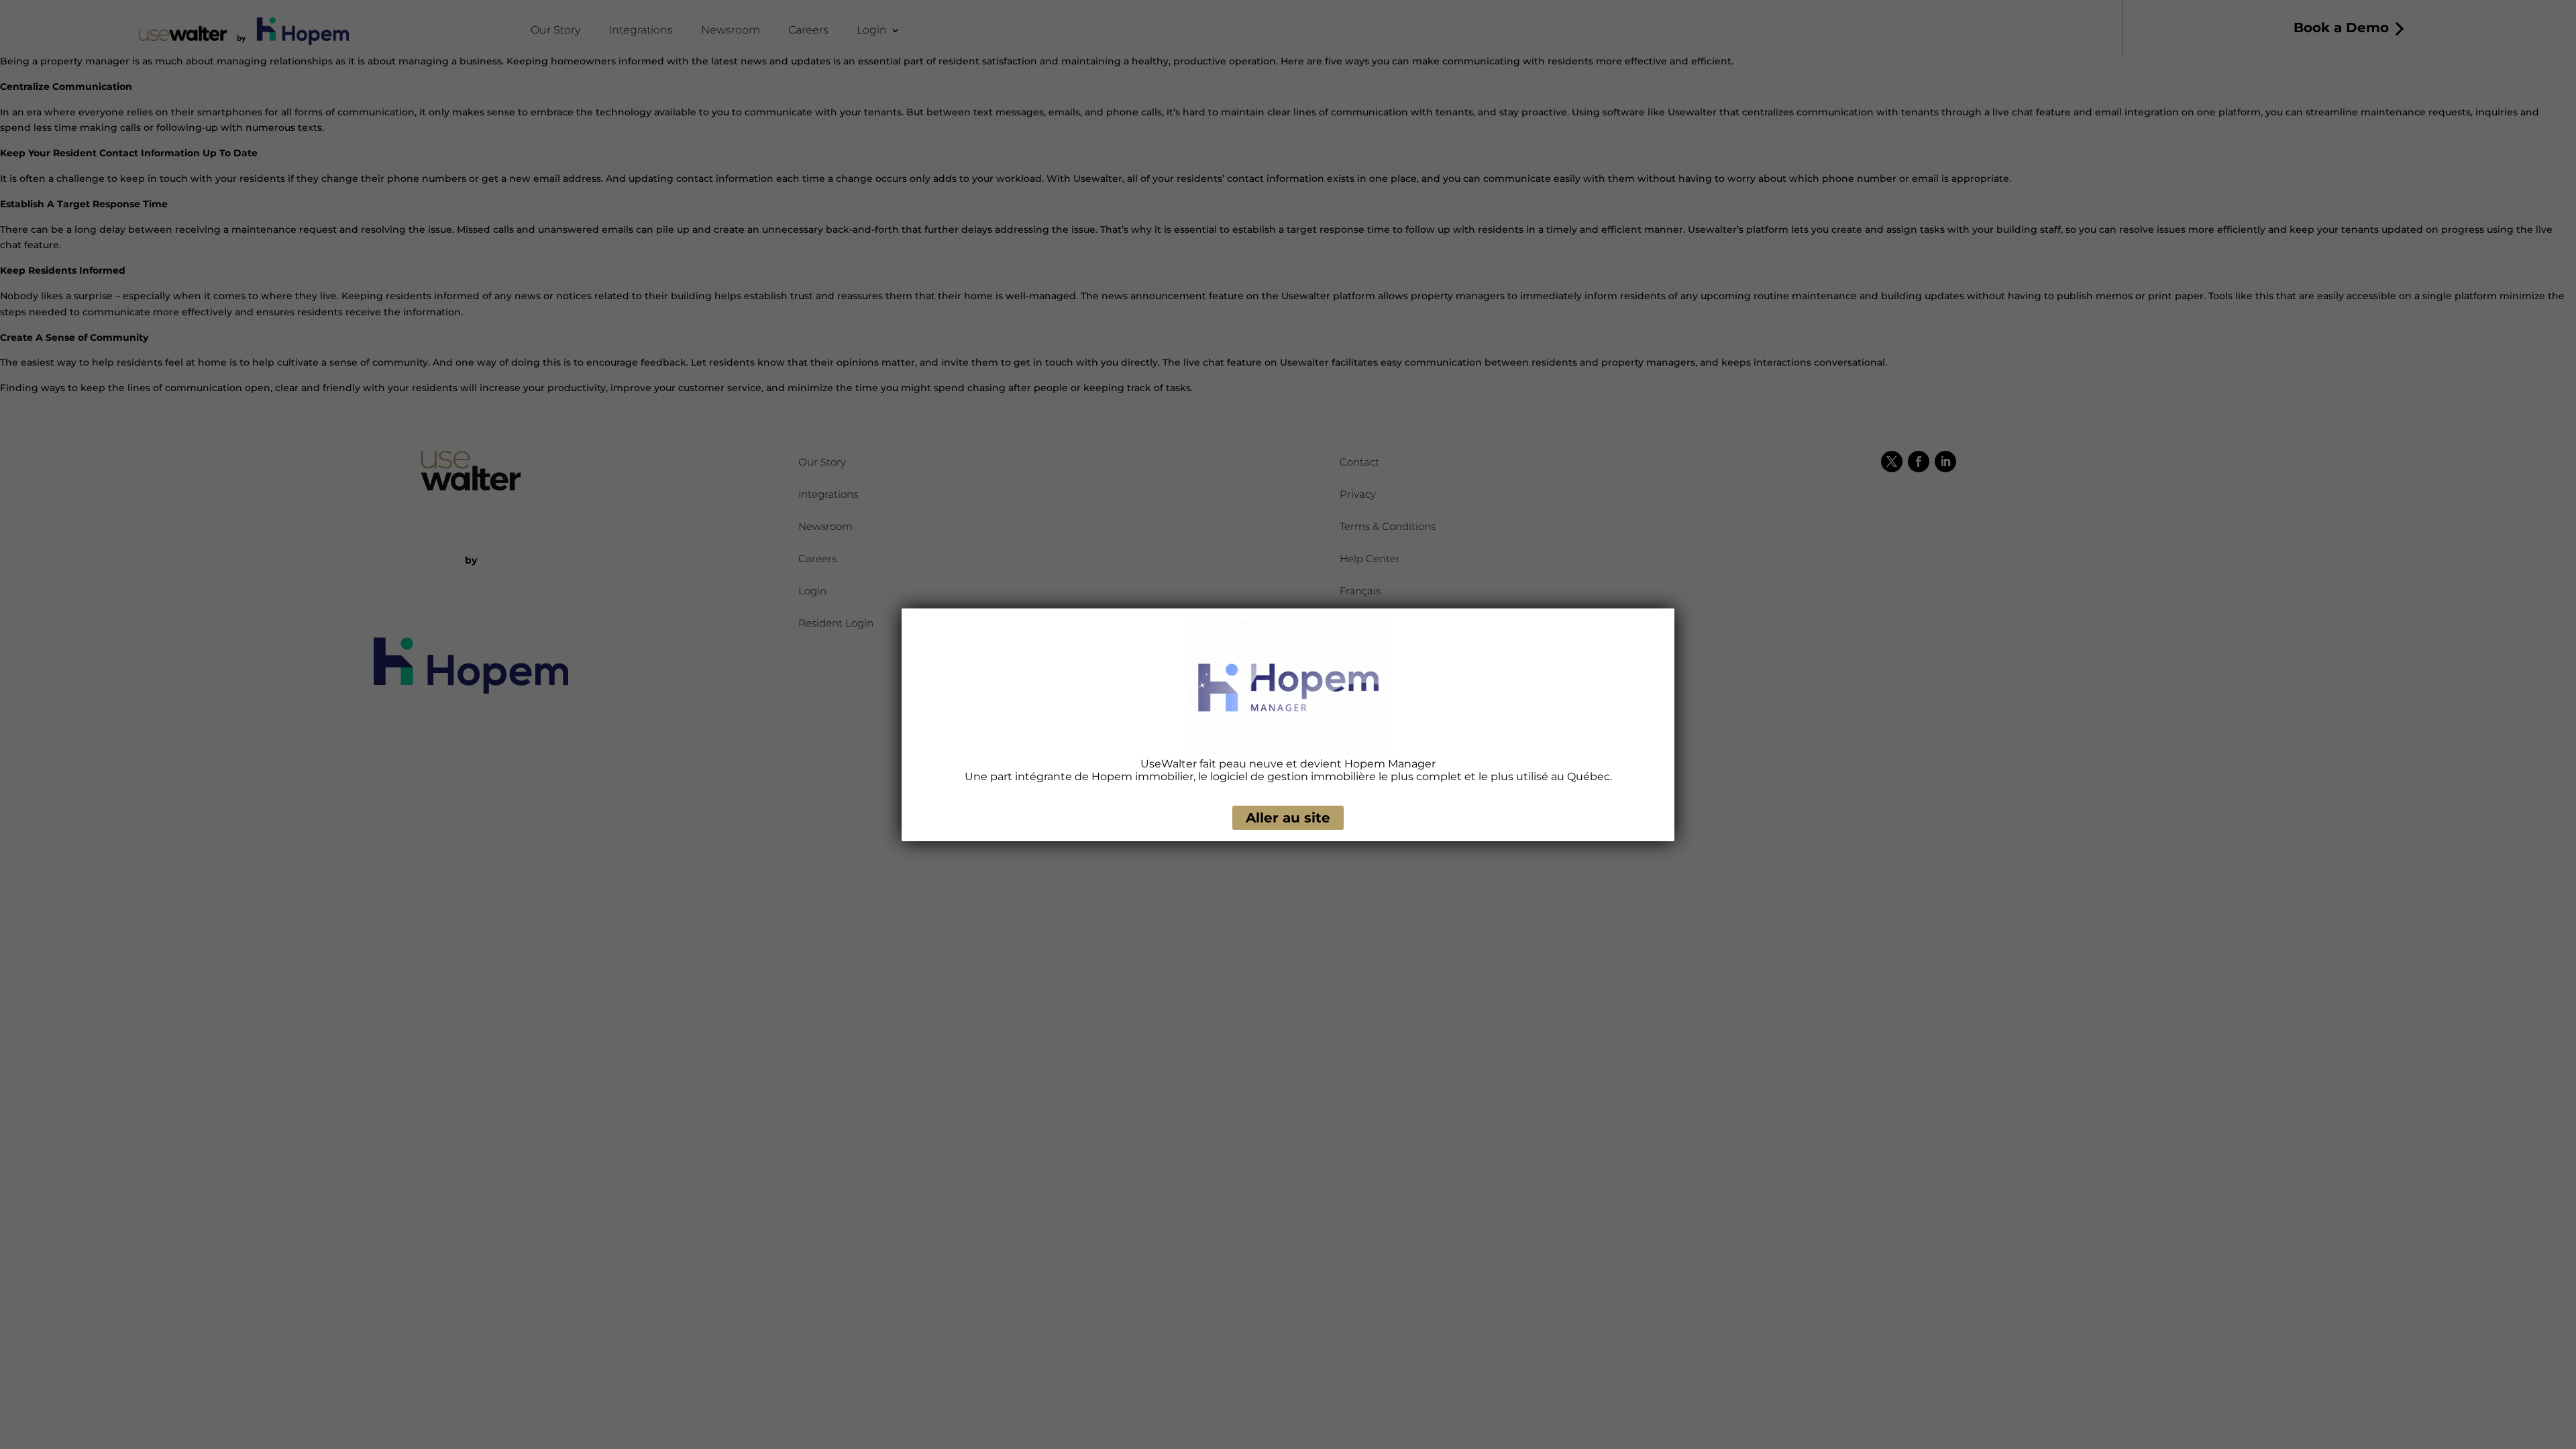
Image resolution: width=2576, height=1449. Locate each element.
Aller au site (1288, 818)
